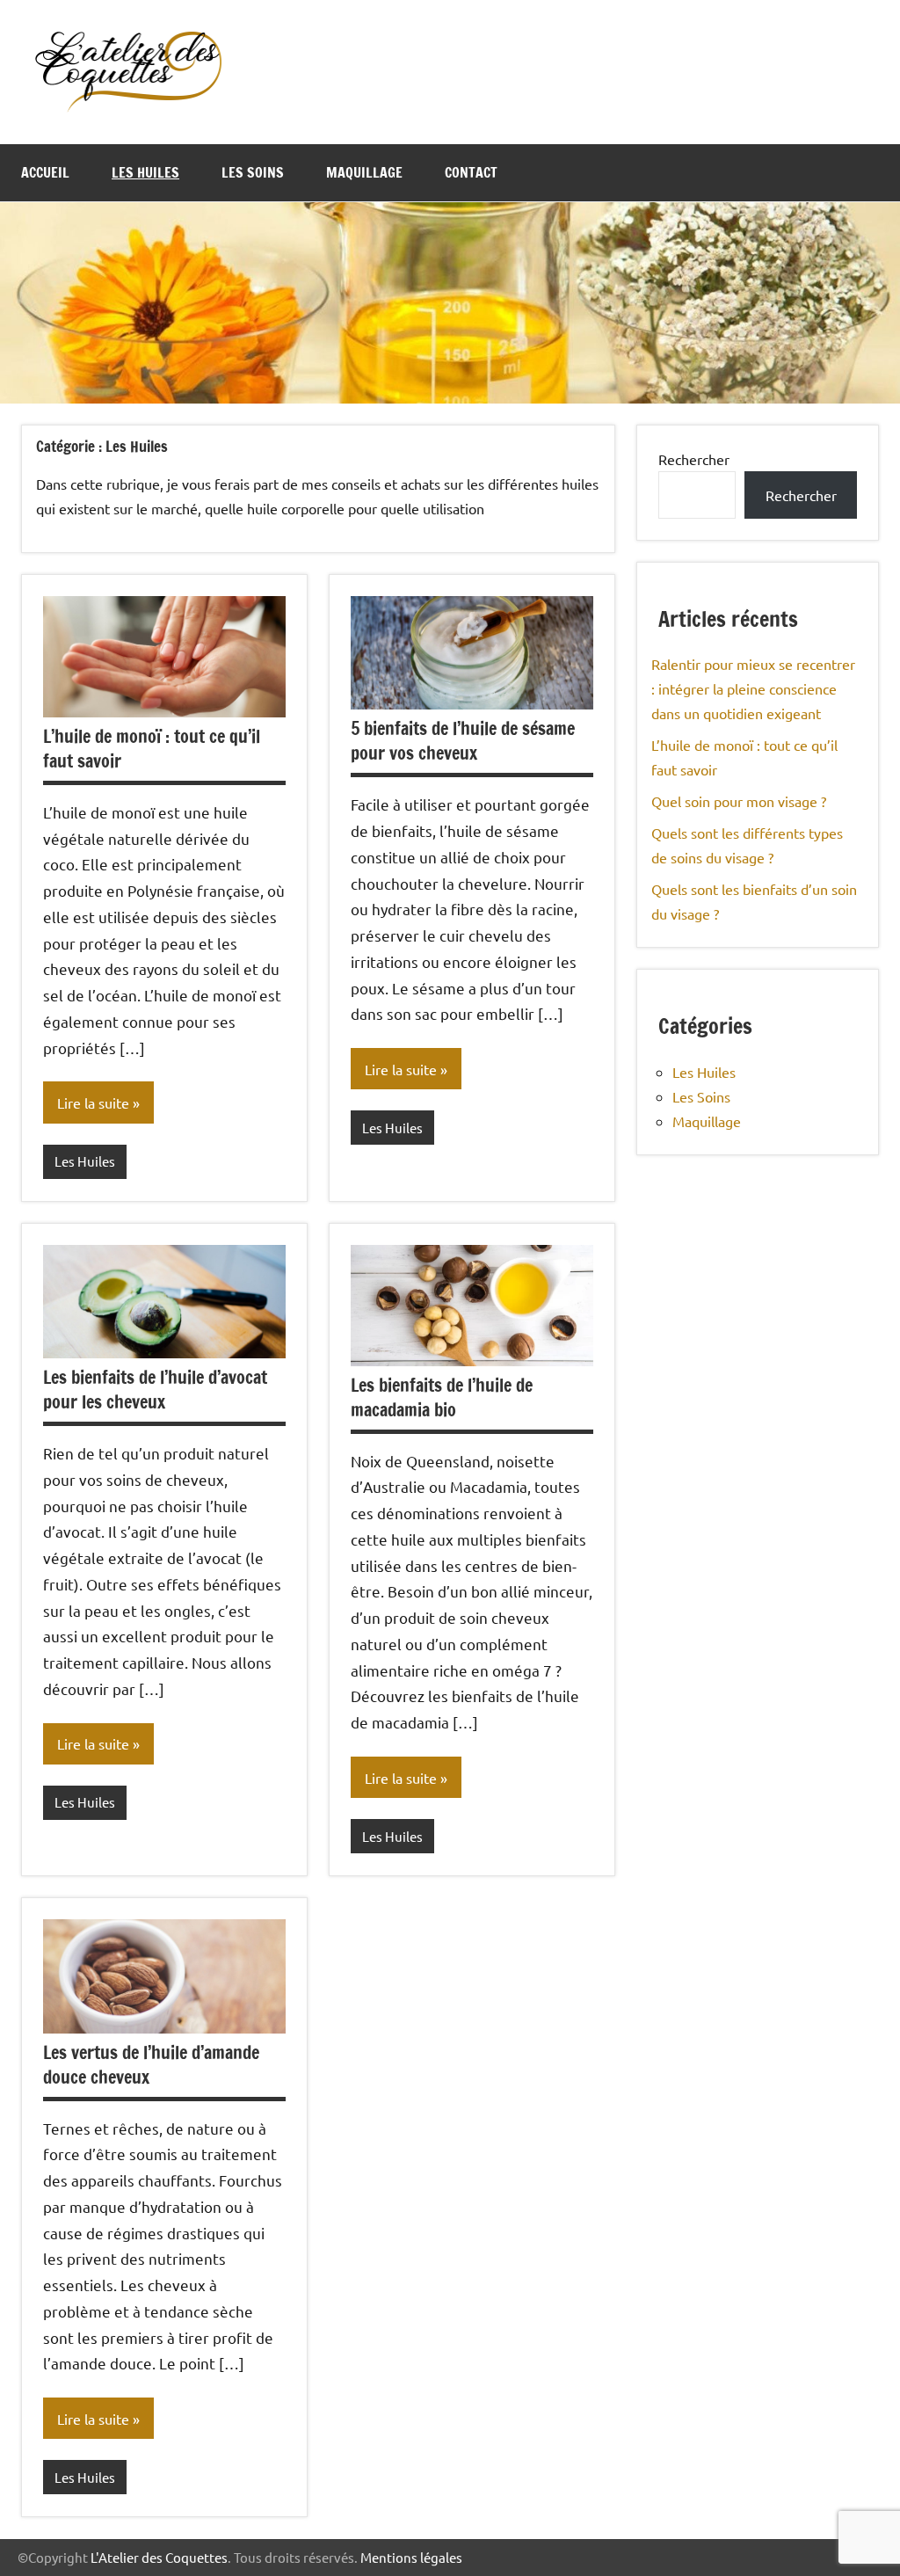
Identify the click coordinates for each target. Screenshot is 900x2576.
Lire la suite (93, 1102)
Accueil (45, 172)
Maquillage (364, 172)
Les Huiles (145, 172)
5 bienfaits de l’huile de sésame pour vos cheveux (463, 741)
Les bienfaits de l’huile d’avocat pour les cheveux (155, 1390)
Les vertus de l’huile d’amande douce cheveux (151, 2065)
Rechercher (694, 459)
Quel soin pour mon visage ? (739, 801)
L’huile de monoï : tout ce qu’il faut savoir (152, 749)
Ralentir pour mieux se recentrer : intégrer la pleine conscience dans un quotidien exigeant (753, 688)
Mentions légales (411, 2557)
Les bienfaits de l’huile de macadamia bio (442, 1397)
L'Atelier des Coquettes (159, 2557)
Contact (471, 172)
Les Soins (253, 172)
